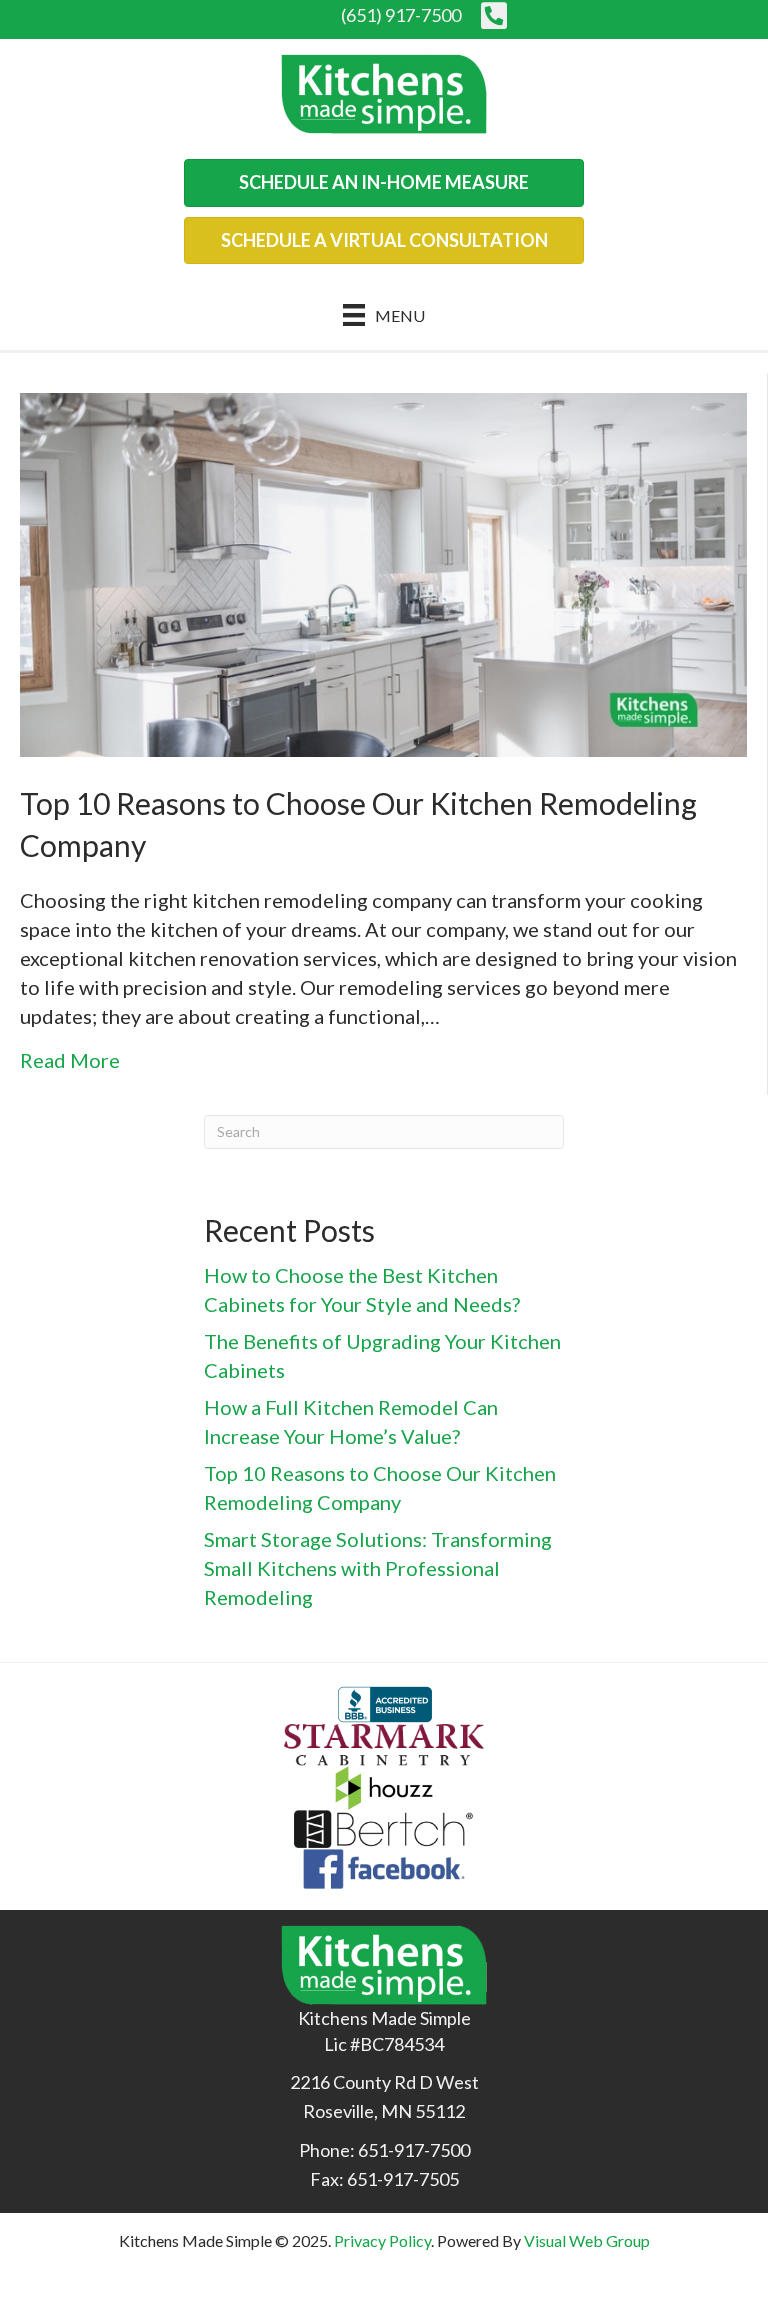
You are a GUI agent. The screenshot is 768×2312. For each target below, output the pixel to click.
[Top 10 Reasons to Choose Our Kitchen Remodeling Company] (383, 572)
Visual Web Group (587, 2240)
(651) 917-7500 (401, 15)
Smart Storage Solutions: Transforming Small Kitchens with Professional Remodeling (378, 1568)
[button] (384, 183)
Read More (70, 1060)
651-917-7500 (414, 2150)
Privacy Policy (382, 2240)
